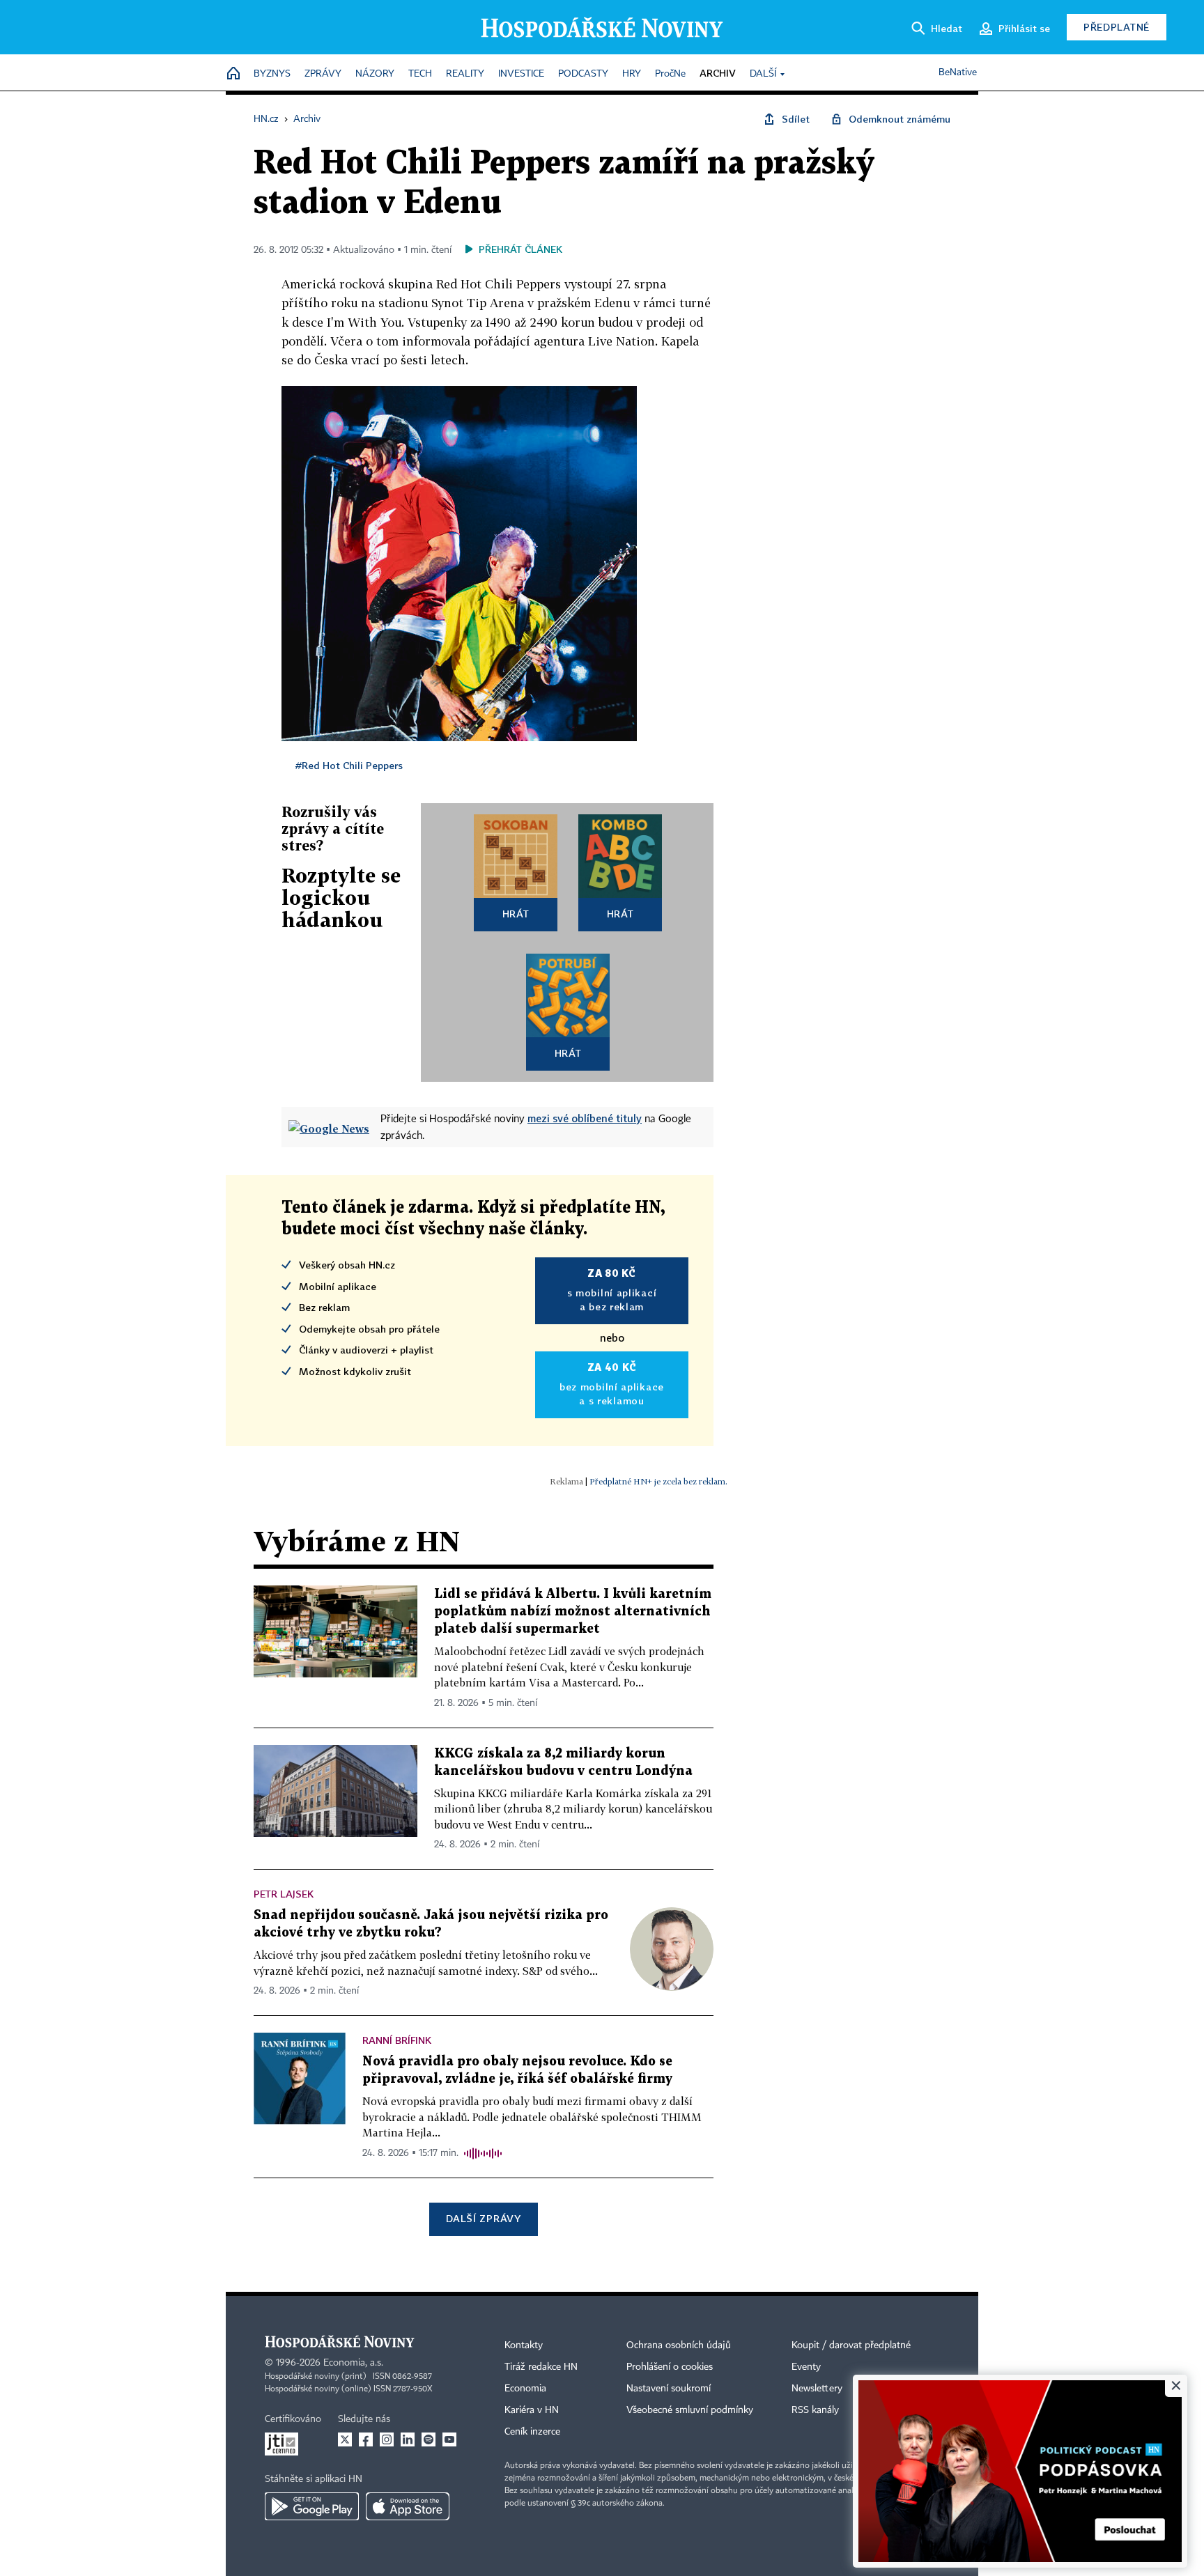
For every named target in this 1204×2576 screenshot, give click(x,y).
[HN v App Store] (408, 2506)
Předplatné (1117, 27)
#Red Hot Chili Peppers (349, 765)
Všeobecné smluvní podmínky (690, 2410)
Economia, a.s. (353, 2363)
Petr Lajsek (284, 1894)
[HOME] (233, 74)
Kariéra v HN (532, 2410)
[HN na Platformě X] (345, 2439)
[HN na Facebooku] (366, 2439)
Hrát (516, 914)
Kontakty (524, 2345)
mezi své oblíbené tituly (585, 1118)
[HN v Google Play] (312, 2506)
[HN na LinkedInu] (408, 2439)
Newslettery (817, 2389)
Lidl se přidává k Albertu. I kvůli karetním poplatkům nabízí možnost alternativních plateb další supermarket (573, 1612)
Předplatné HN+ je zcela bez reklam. (658, 1481)
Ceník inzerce (532, 2432)
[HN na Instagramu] (387, 2439)
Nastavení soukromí (669, 2389)
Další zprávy (483, 2218)
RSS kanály (815, 2410)
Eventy (806, 2367)
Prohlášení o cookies (670, 2367)
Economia (525, 2389)
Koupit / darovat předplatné (851, 2345)
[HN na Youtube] (449, 2439)
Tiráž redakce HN (541, 2367)
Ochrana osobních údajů (679, 2345)
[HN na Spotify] (429, 2439)
